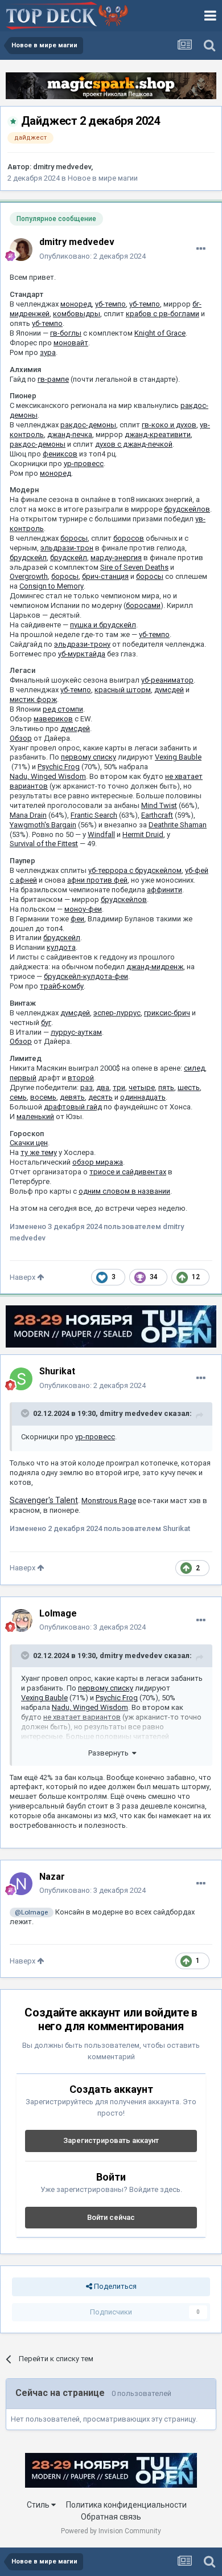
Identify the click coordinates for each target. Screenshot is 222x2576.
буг (46, 1022)
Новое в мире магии (103, 178)
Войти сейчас (111, 2217)
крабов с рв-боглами (163, 314)
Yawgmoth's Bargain (43, 825)
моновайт (71, 343)
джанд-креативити (158, 434)
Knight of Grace (160, 333)
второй (81, 1078)
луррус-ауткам (76, 1032)
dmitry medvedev (62, 167)
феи (77, 919)
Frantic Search (94, 815)
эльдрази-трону (82, 644)
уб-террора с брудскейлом (135, 870)
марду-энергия (116, 558)
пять (166, 1087)
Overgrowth (29, 576)
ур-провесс (84, 464)
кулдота (61, 947)
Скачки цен (29, 1143)
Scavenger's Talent (44, 1500)
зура (48, 352)
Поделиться (114, 2286)
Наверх (23, 1277)
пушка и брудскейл (103, 625)
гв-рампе (53, 379)
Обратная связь (111, 2517)
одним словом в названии (124, 1191)
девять (72, 1097)
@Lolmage (31, 1912)
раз (87, 1087)
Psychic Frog (59, 767)
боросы (74, 538)
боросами (143, 605)
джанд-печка (70, 434)
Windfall (101, 834)
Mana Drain (28, 815)
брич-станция (105, 576)
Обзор (21, 738)
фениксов (60, 454)
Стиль (39, 2505)
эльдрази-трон (67, 548)
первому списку (89, 757)
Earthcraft (157, 815)
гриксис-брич (167, 1013)
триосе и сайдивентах (128, 1172)
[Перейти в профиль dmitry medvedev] (21, 250)
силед (194, 1068)
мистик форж (33, 699)
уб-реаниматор (167, 680)
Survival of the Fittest (44, 844)
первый (23, 1078)
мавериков (53, 719)
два (103, 1087)
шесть (189, 1087)
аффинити (165, 890)
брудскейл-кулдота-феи (86, 976)
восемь (43, 1097)
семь (18, 1097)
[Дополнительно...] (201, 249)
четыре (142, 1087)
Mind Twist (159, 805)
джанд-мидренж (155, 967)
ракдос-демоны (88, 425)
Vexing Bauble (178, 757)
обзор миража (98, 1162)
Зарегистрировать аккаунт (111, 2140)
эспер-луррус (117, 1013)
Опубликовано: (92, 256)
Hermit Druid (143, 834)
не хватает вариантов (82, 1717)
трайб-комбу (62, 986)
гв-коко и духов (169, 425)
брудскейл (28, 558)
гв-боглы (66, 333)
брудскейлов (187, 509)
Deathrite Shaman (178, 825)
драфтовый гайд (73, 1107)
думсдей (169, 690)
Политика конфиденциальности (126, 2505)
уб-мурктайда (82, 654)
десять (100, 1097)
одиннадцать (143, 1097)
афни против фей (97, 880)
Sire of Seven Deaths (134, 567)
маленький (35, 1116)
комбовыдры (77, 314)
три (119, 1087)
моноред (76, 304)
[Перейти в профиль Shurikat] (21, 1379)
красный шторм (123, 690)
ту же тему (39, 1152)
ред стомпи (63, 709)
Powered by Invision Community (111, 2531)
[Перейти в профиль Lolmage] (21, 1620)
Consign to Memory (52, 586)
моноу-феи (83, 909)
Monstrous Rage (109, 1501)
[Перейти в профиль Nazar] (21, 1884)
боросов (129, 538)
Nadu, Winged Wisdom (48, 776)
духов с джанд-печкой (134, 444)
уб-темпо (110, 304)
